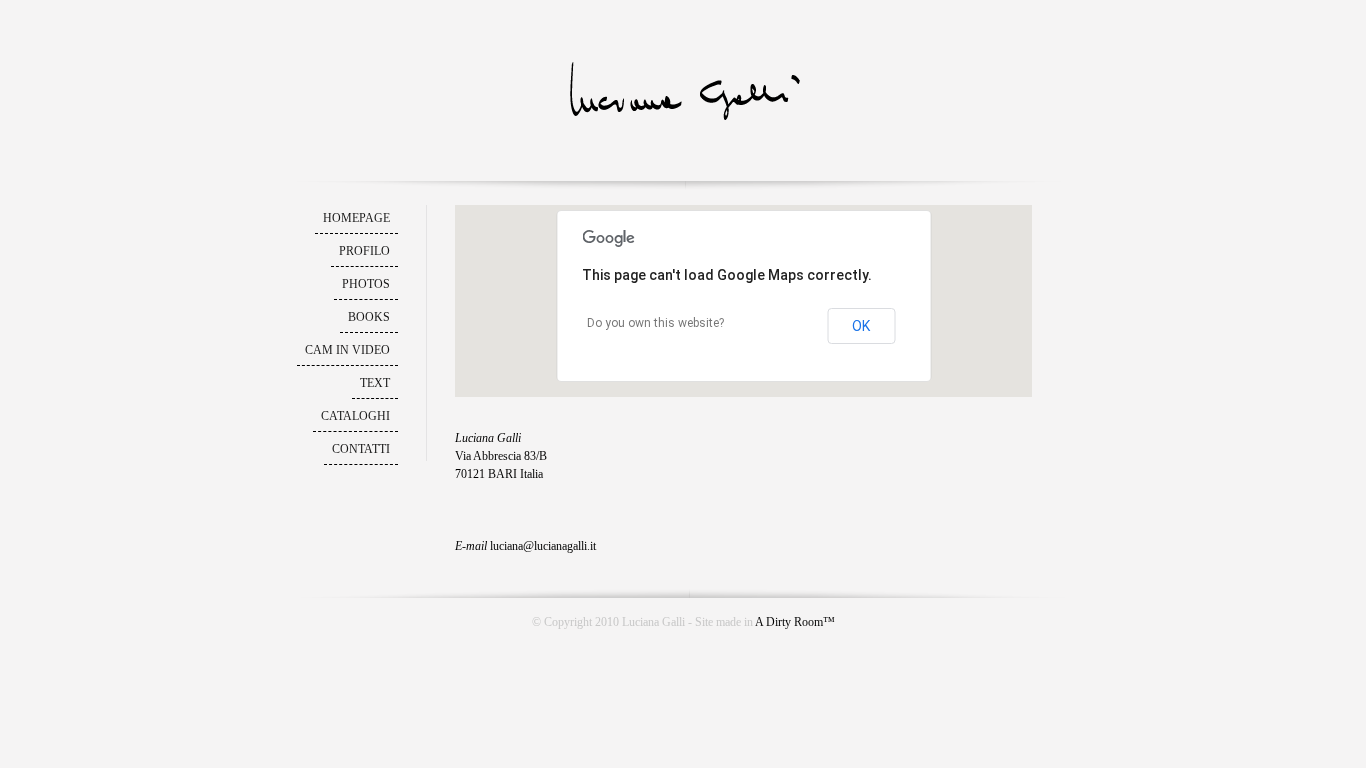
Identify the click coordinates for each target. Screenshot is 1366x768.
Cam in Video (347, 350)
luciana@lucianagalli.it (543, 546)
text (375, 383)
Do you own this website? (655, 323)
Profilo (364, 251)
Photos (366, 284)
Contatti (361, 449)
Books (369, 317)
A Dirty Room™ (795, 622)
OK (861, 326)
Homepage (356, 218)
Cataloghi (355, 416)
